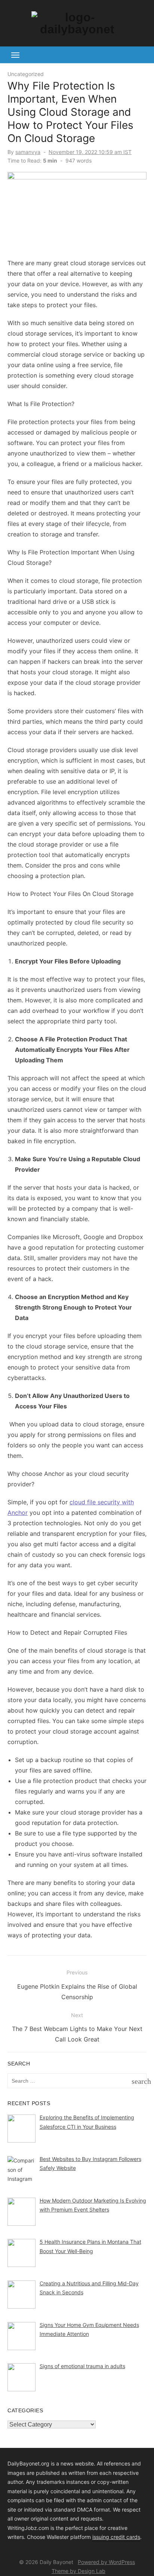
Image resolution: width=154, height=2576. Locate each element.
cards (133, 2537)
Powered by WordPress (106, 2562)
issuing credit (109, 2537)
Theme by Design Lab (78, 2571)
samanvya (28, 152)
